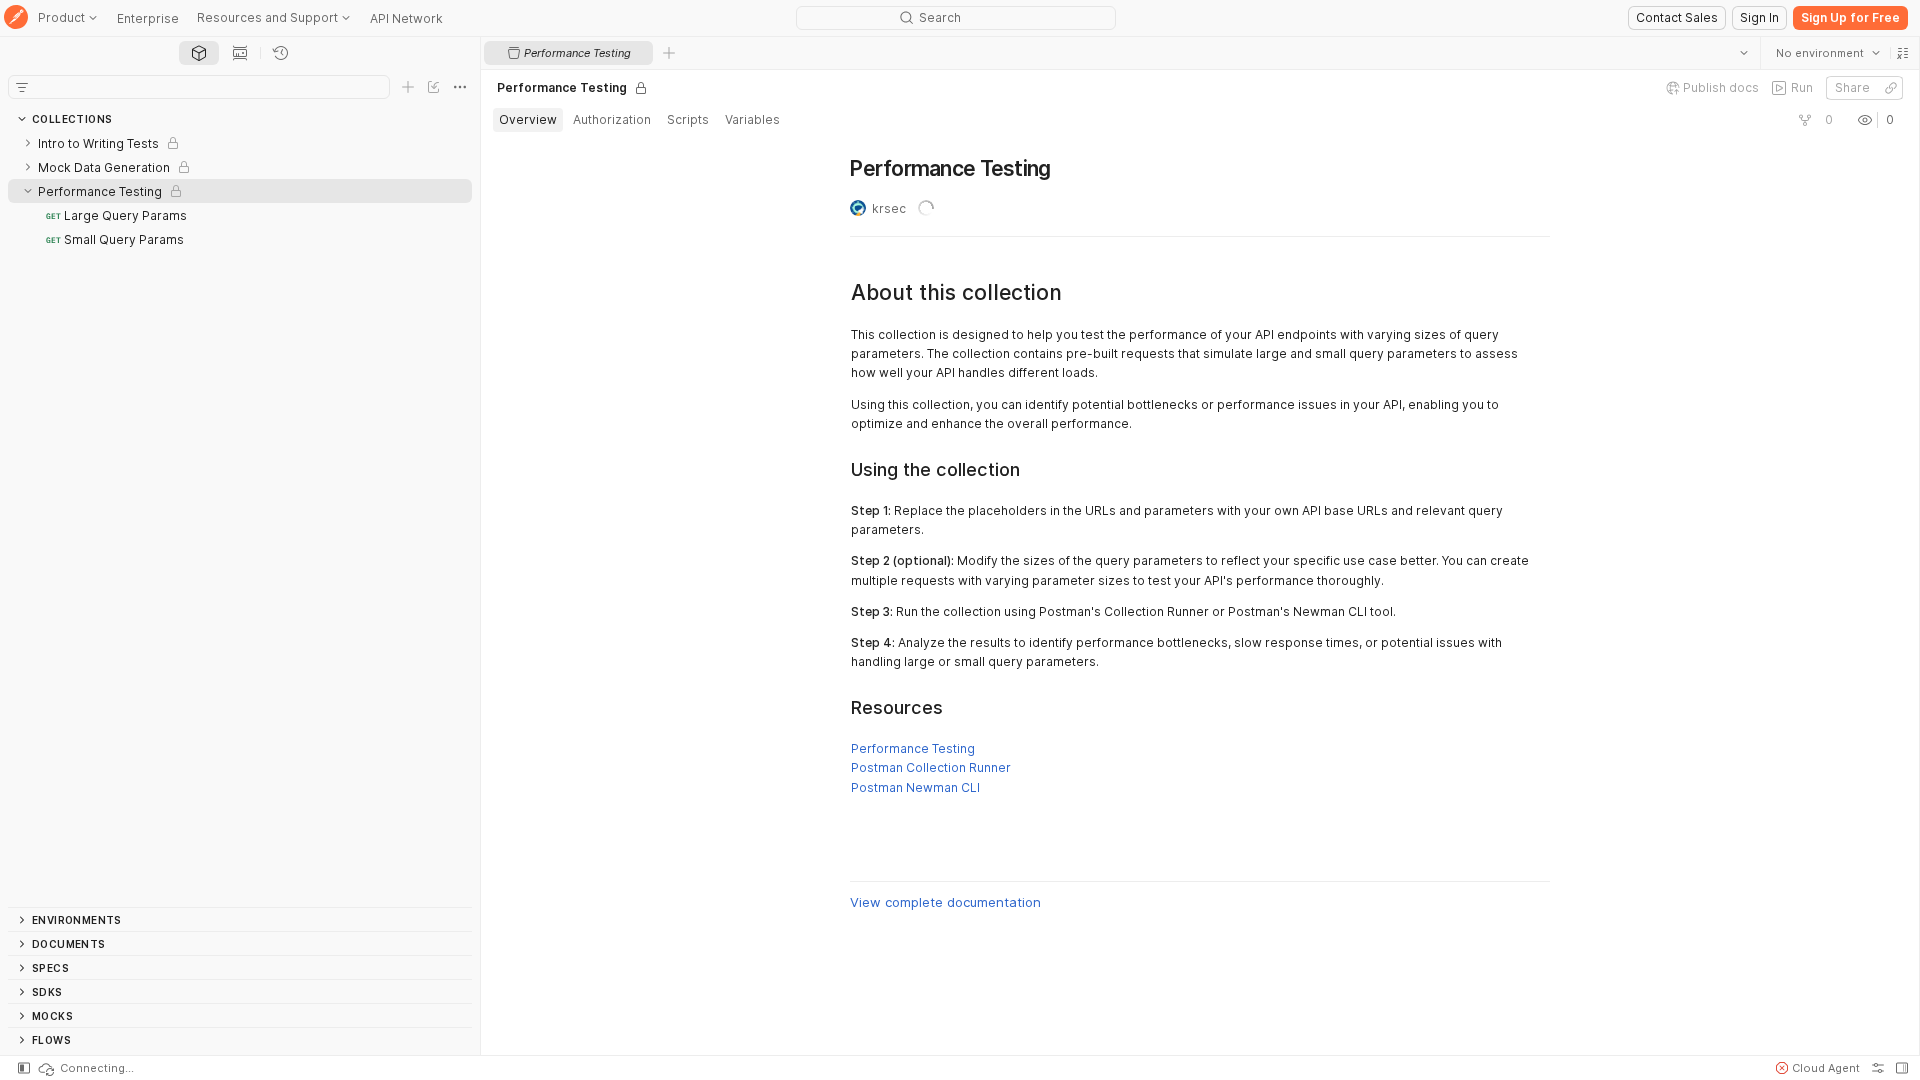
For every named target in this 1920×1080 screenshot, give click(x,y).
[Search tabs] (1743, 53)
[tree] (240, 519)
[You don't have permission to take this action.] (669, 53)
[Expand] (28, 143)
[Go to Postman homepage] (16, 18)
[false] (1804, 120)
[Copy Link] (1890, 88)
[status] (85, 1068)
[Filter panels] (22, 87)
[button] (1902, 53)
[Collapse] (28, 191)
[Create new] (408, 87)
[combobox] (1827, 53)
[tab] (199, 53)
